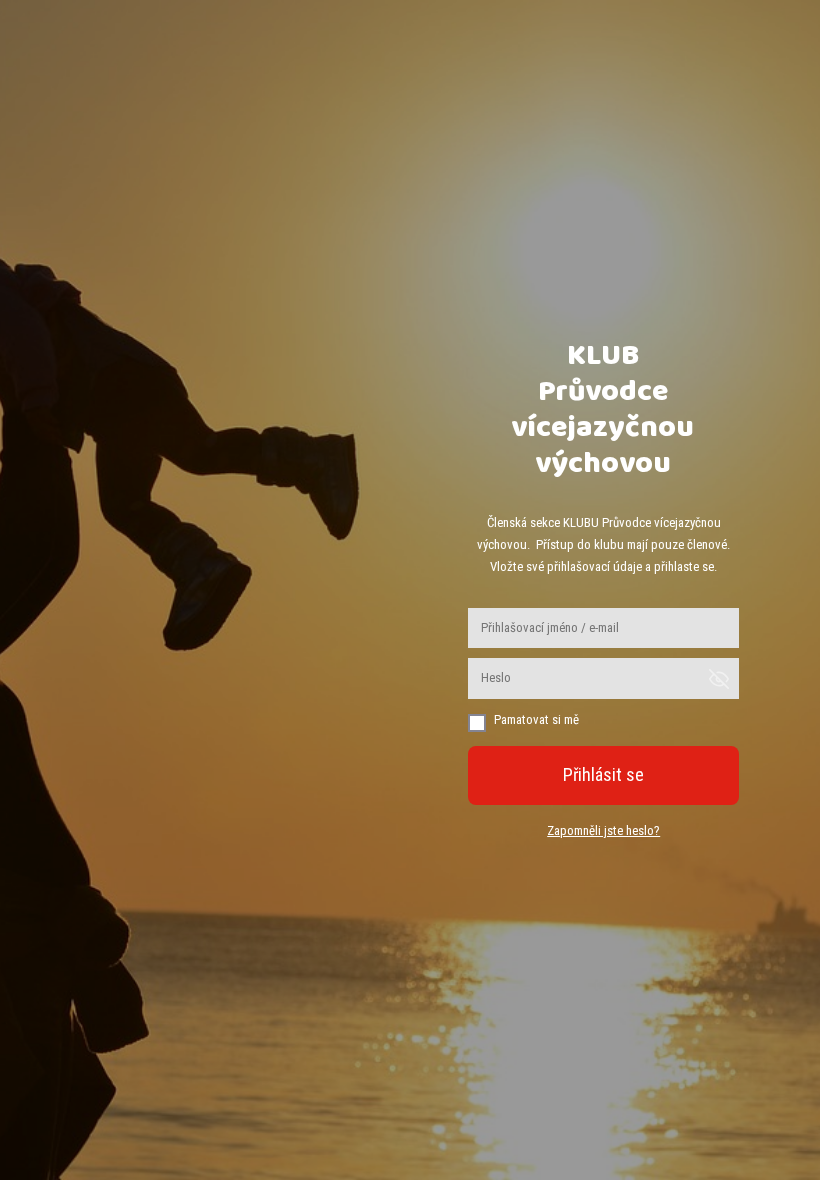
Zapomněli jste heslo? (603, 830)
